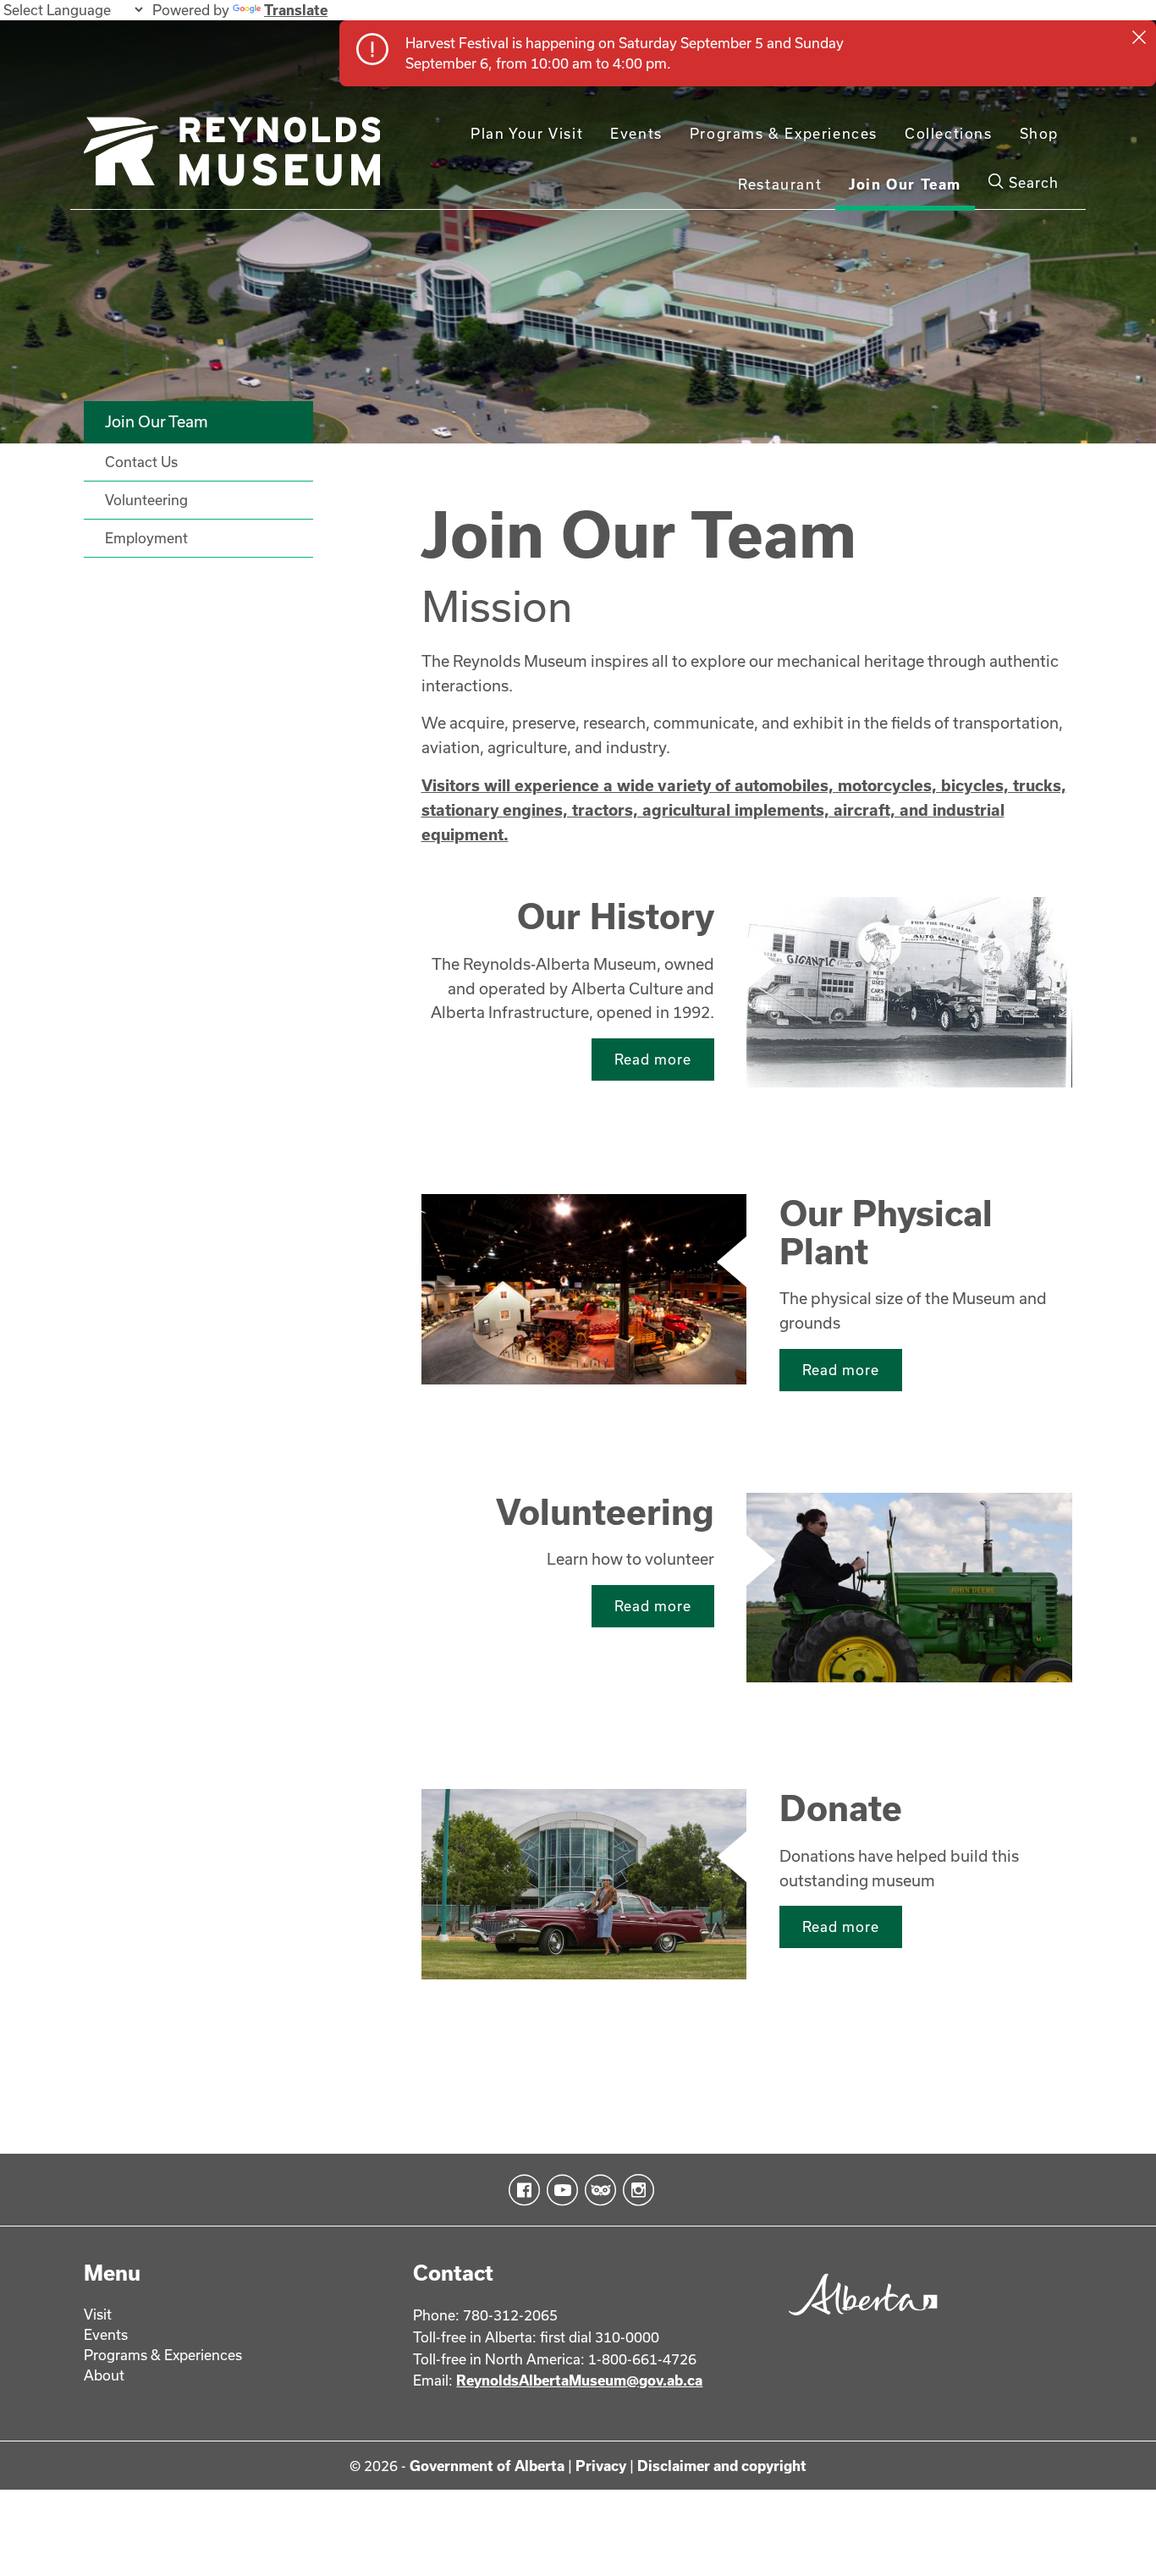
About (104, 2375)
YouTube (559, 2190)
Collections (949, 133)
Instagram (635, 2190)
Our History (616, 916)
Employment (146, 538)
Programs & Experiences (784, 133)
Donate (841, 1808)
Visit (98, 2314)
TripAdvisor (597, 2190)
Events (636, 133)
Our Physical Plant (886, 1231)
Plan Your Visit (527, 133)
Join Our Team (905, 184)
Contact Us (141, 462)
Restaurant (780, 184)
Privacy (601, 2466)
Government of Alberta (487, 2466)
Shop (1039, 133)
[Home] (232, 158)
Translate (296, 10)
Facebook (521, 2190)
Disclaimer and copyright (722, 2466)
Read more (653, 1059)
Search (1032, 182)
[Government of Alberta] (859, 2321)
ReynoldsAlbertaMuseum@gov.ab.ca (579, 2380)
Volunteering (605, 1511)
